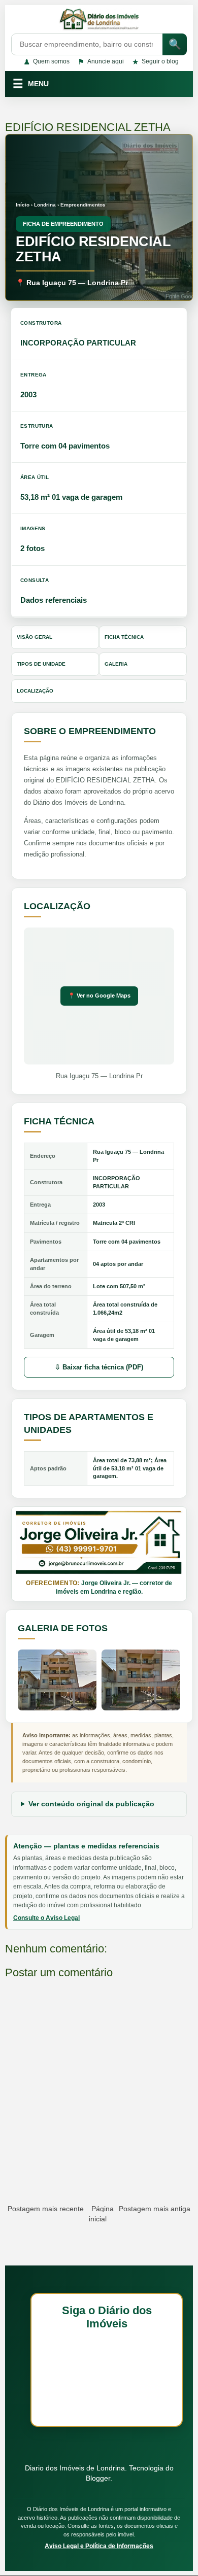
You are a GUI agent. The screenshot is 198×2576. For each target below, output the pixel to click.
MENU (31, 84)
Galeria (116, 664)
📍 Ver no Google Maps (99, 995)
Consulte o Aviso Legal (46, 1918)
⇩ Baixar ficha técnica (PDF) (99, 1367)
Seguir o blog (155, 62)
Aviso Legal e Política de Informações (99, 2546)
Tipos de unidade (41, 664)
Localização (35, 691)
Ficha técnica (124, 637)
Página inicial (101, 2214)
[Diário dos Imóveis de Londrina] (99, 21)
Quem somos (46, 62)
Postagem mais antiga (155, 2209)
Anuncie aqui (101, 62)
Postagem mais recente (46, 2209)
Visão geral (35, 637)
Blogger (98, 2478)
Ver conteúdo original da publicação (91, 1804)
